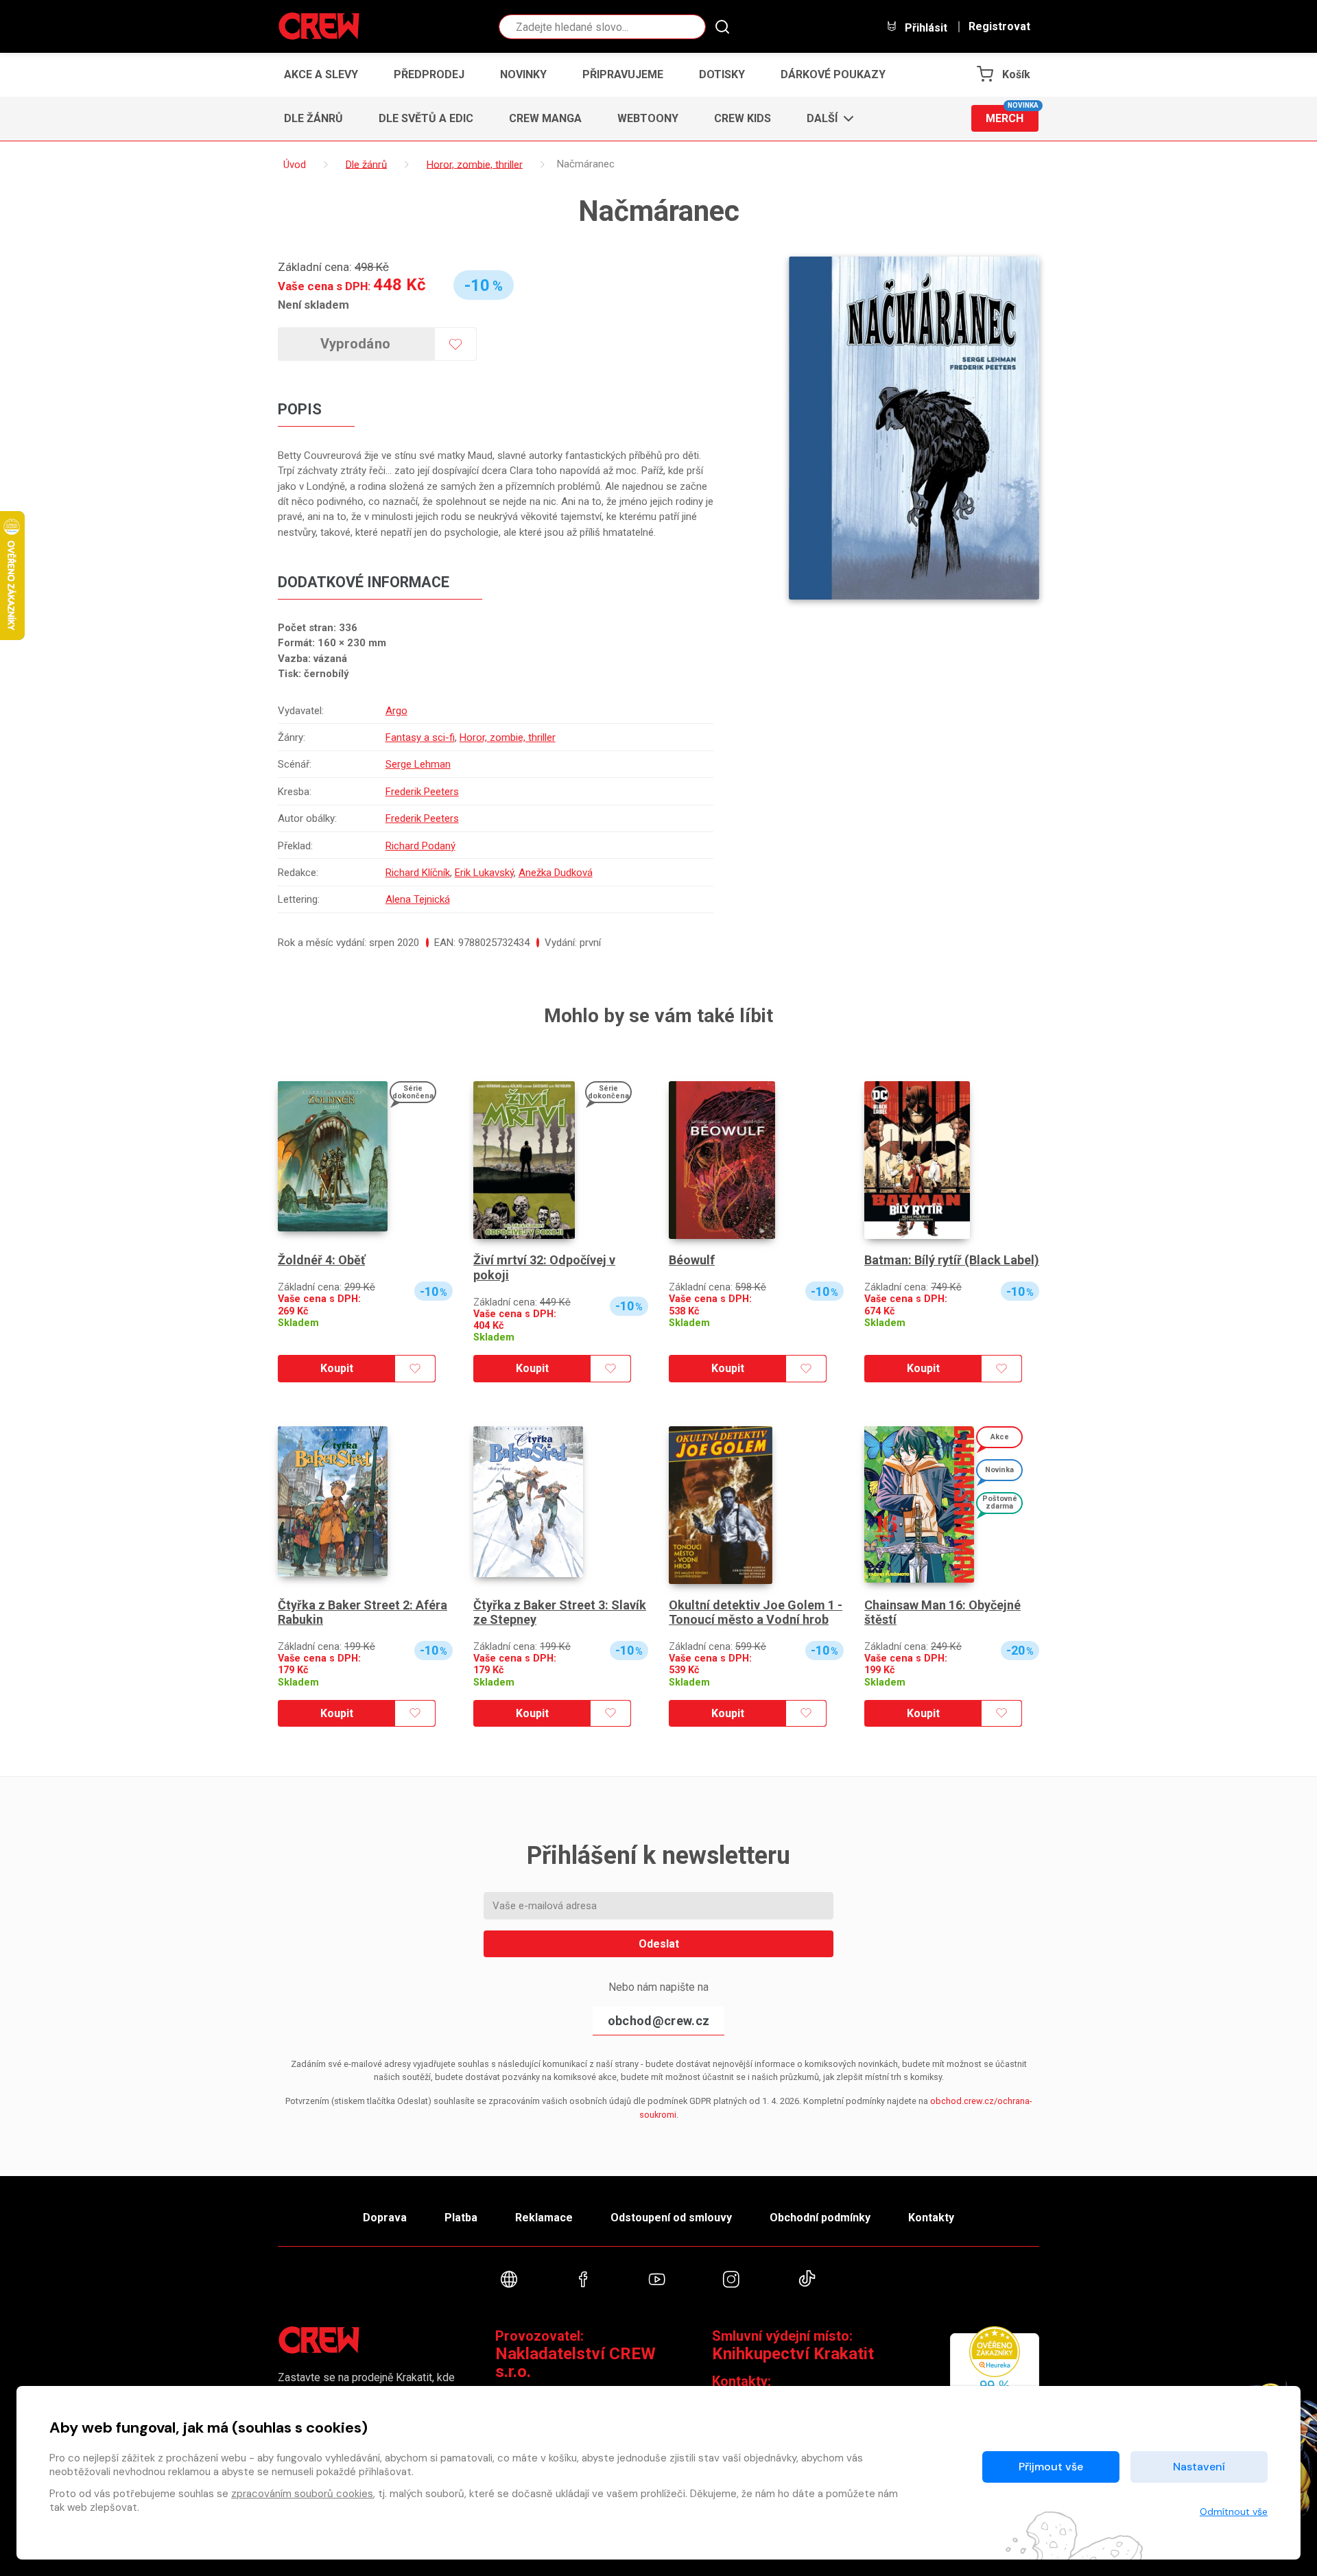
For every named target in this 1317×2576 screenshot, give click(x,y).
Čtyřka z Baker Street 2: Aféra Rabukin (363, 1612)
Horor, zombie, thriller (508, 737)
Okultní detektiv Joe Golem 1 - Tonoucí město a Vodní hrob (756, 1612)
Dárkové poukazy (833, 74)
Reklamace (544, 2218)
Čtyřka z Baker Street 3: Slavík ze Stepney (560, 1612)
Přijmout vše (1051, 2467)
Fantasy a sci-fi (420, 737)
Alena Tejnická (418, 899)
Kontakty (931, 2218)
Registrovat (999, 27)
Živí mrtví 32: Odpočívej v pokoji (544, 1267)
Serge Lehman (418, 764)
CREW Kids (743, 118)
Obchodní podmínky (820, 2218)
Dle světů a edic (426, 118)
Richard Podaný (420, 846)
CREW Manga (545, 118)
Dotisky (722, 74)
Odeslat (659, 1944)
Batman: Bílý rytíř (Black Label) (952, 1260)
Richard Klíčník (418, 873)
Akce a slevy (321, 74)
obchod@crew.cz (658, 2021)
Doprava (385, 2218)
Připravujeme (623, 74)
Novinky (523, 74)
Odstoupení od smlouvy (671, 2218)
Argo (396, 711)
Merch (1012, 115)
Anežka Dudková (556, 873)
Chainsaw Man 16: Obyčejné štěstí (942, 1612)
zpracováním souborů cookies (302, 2494)
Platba (461, 2218)
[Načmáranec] (914, 428)
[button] (826, 119)
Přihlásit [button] (925, 27)
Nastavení (1199, 2467)
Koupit (337, 1368)
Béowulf (692, 1260)
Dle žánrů (313, 118)
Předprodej (429, 74)
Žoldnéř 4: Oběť (321, 1260)
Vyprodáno (356, 344)
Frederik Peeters (422, 792)
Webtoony (648, 118)
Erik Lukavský (484, 873)
